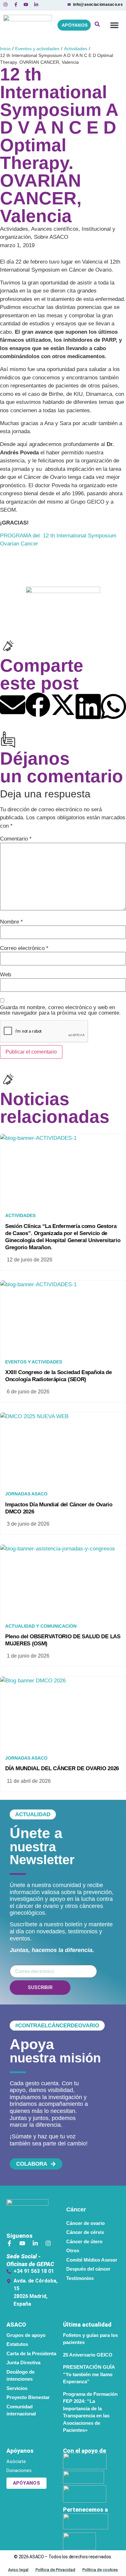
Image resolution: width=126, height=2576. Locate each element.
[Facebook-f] (9, 2243)
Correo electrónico (24, 948)
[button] (114, 25)
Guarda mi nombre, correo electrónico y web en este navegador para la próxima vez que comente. (60, 1010)
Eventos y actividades (37, 49)
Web (5, 975)
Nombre (11, 922)
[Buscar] (97, 25)
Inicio (5, 49)
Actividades (76, 49)
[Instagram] (48, 2243)
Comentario (16, 839)
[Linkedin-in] (35, 2243)
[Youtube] (22, 2243)
